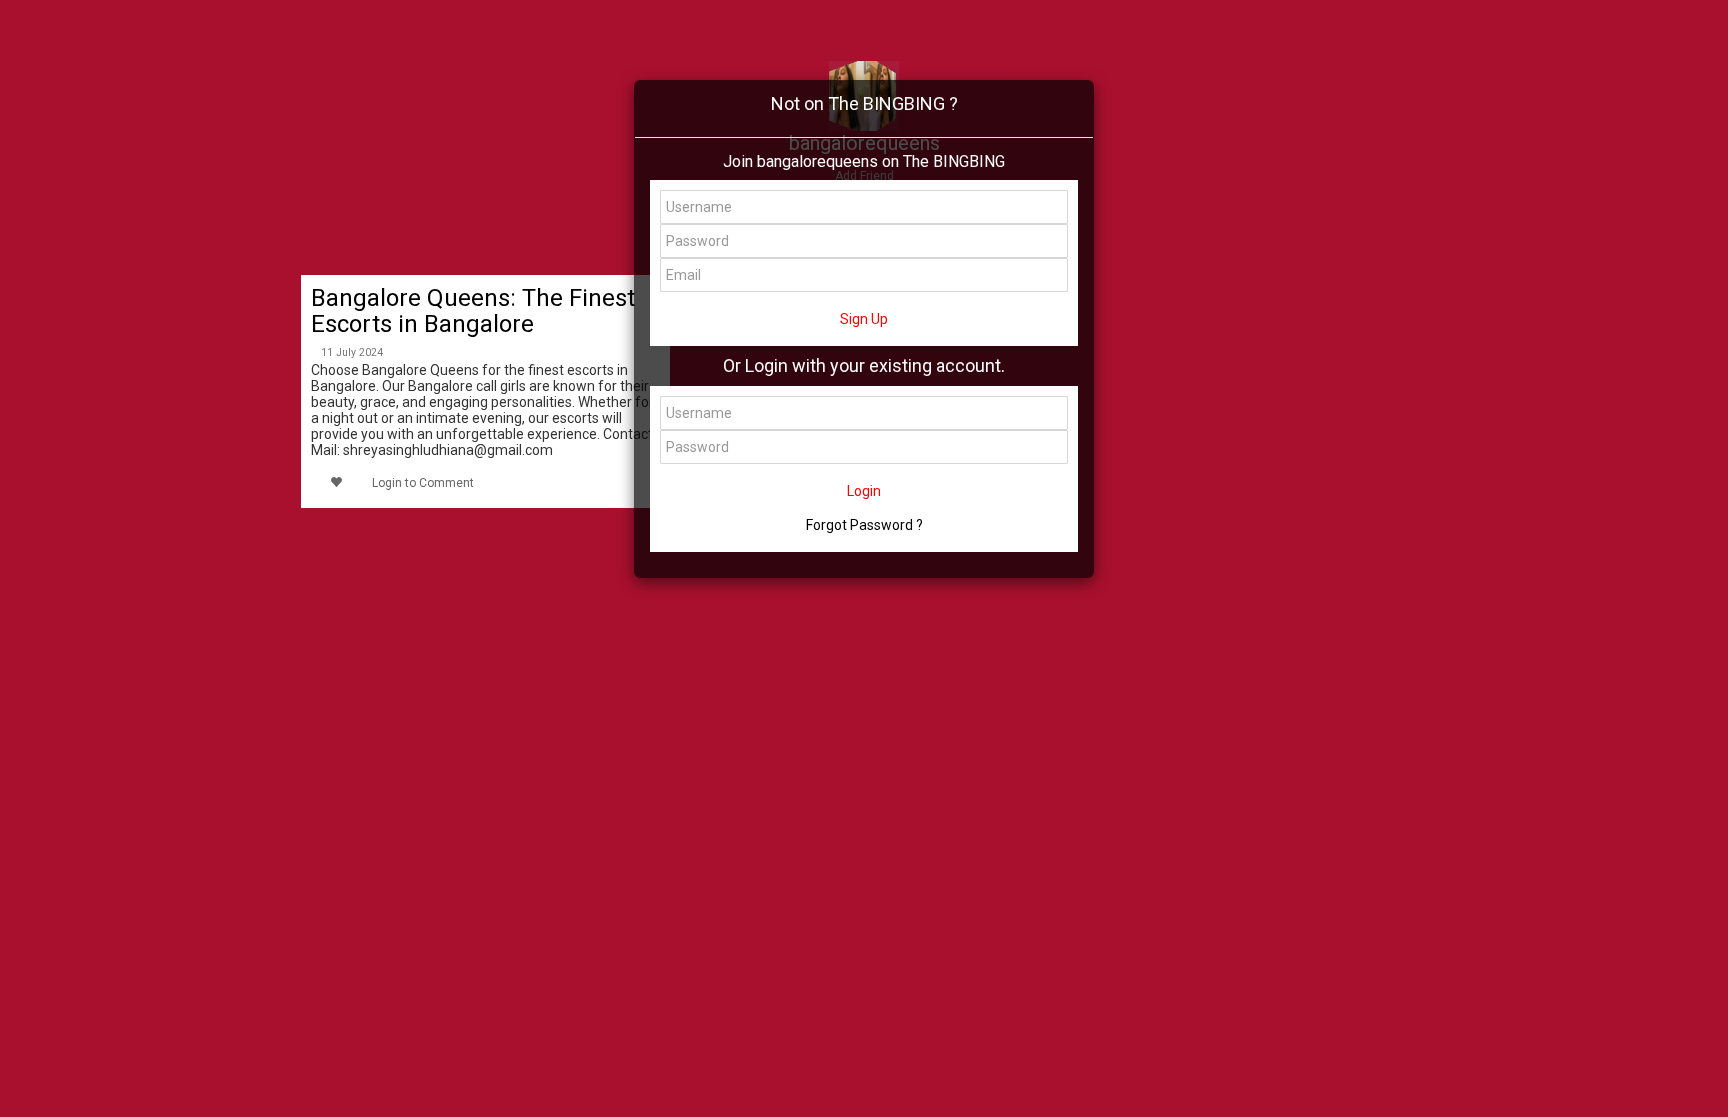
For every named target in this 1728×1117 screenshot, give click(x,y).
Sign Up (864, 319)
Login (864, 491)
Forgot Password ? (864, 525)
